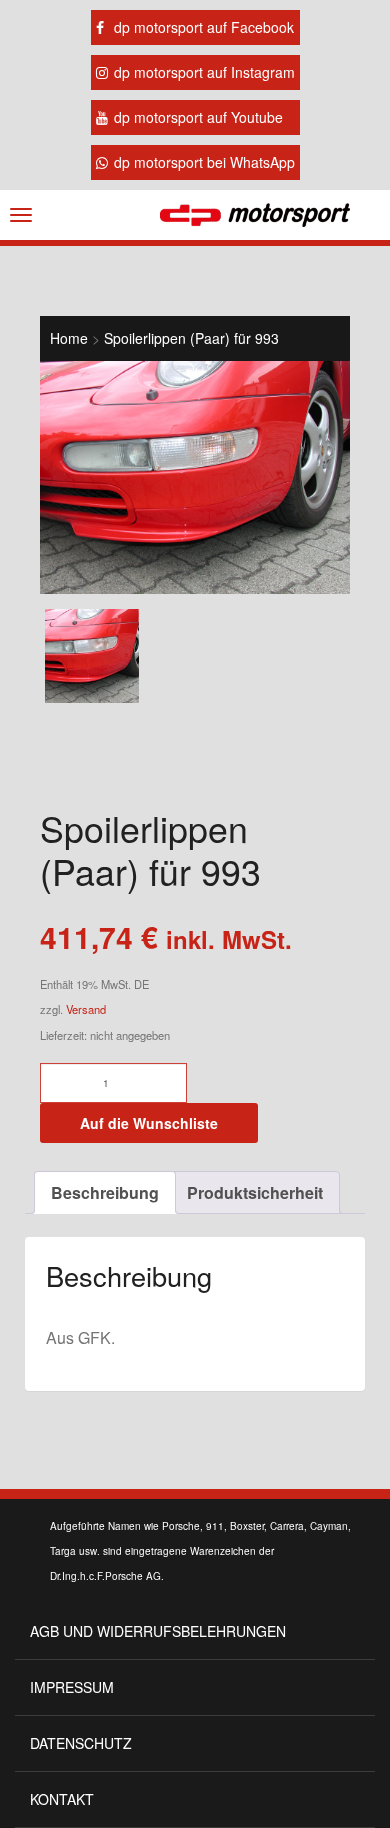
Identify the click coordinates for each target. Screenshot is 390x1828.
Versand (86, 1009)
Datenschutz (81, 1743)
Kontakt (62, 1799)
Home (69, 338)
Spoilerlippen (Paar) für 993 (191, 338)
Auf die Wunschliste (149, 1123)
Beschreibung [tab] (105, 1192)
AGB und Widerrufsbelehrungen (158, 1631)
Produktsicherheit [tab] (255, 1192)
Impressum (72, 1687)
